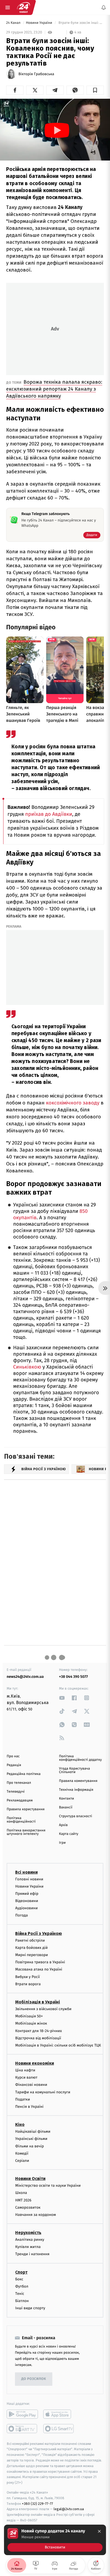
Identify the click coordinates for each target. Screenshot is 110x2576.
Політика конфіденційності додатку (80, 1758)
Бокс (19, 2279)
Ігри (62, 1843)
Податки (23, 2099)
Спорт (21, 2272)
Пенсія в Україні (29, 2107)
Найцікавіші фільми (33, 2131)
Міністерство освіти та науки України (48, 2186)
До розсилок (34, 2379)
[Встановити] (55, 2540)
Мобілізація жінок (31, 2023)
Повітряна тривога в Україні (40, 1962)
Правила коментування (78, 1781)
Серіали (22, 2161)
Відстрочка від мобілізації (38, 2038)
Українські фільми (31, 2139)
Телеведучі (16, 1792)
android (22, 2414)
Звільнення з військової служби (43, 2009)
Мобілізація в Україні (38, 2002)
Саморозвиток (28, 2207)
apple (59, 2414)
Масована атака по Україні (39, 1969)
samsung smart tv (59, 2429)
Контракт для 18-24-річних (38, 2031)
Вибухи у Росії (27, 1977)
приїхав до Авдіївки (49, 814)
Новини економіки (35, 2063)
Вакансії (66, 1807)
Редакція (14, 1765)
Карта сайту (69, 1834)
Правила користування (26, 1809)
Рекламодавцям (20, 1800)
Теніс (20, 2294)
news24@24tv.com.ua (25, 1677)
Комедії (22, 2153)
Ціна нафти (25, 2070)
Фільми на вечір (30, 2146)
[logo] (23, 7)
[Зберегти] (95, 90)
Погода (21, 1915)
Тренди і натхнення (32, 2254)
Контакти (66, 1799)
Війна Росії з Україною (39, 1933)
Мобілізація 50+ (29, 2016)
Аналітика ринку (30, 2240)
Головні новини (29, 1879)
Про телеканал (19, 1783)
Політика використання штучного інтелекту (26, 1832)
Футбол (22, 2286)
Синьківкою (27, 1367)
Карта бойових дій (32, 1948)
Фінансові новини (31, 2085)
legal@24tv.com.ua (69, 2509)
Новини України (40, 23)
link (62, 1698)
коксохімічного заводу (73, 1103)
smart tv (22, 2429)
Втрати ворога (28, 1984)
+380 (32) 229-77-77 (38, 2503)
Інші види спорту (30, 2308)
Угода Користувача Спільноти (74, 1770)
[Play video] (57, 130)
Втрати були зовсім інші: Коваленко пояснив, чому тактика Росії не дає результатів (81, 23)
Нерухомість (28, 2233)
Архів (63, 1825)
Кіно (20, 2125)
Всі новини (26, 1872)
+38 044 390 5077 (73, 1677)
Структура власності (76, 1816)
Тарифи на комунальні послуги (43, 2092)
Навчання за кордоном (36, 2215)
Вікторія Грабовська (36, 74)
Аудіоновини (26, 1908)
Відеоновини (27, 1901)
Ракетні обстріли (30, 1940)
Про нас (13, 1756)
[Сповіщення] (104, 7)
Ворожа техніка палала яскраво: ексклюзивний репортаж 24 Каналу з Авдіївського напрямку (54, 389)
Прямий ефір (27, 1894)
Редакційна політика (24, 1774)
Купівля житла (28, 2247)
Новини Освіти (30, 2179)
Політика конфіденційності (21, 1820)
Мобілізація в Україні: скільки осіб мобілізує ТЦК (58, 2045)
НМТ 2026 (23, 2200)
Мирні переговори (32, 1955)
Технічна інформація (76, 1790)
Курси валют (26, 2077)
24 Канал (14, 23)
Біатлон (22, 2301)
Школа (21, 2193)
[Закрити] (99, 2531)
